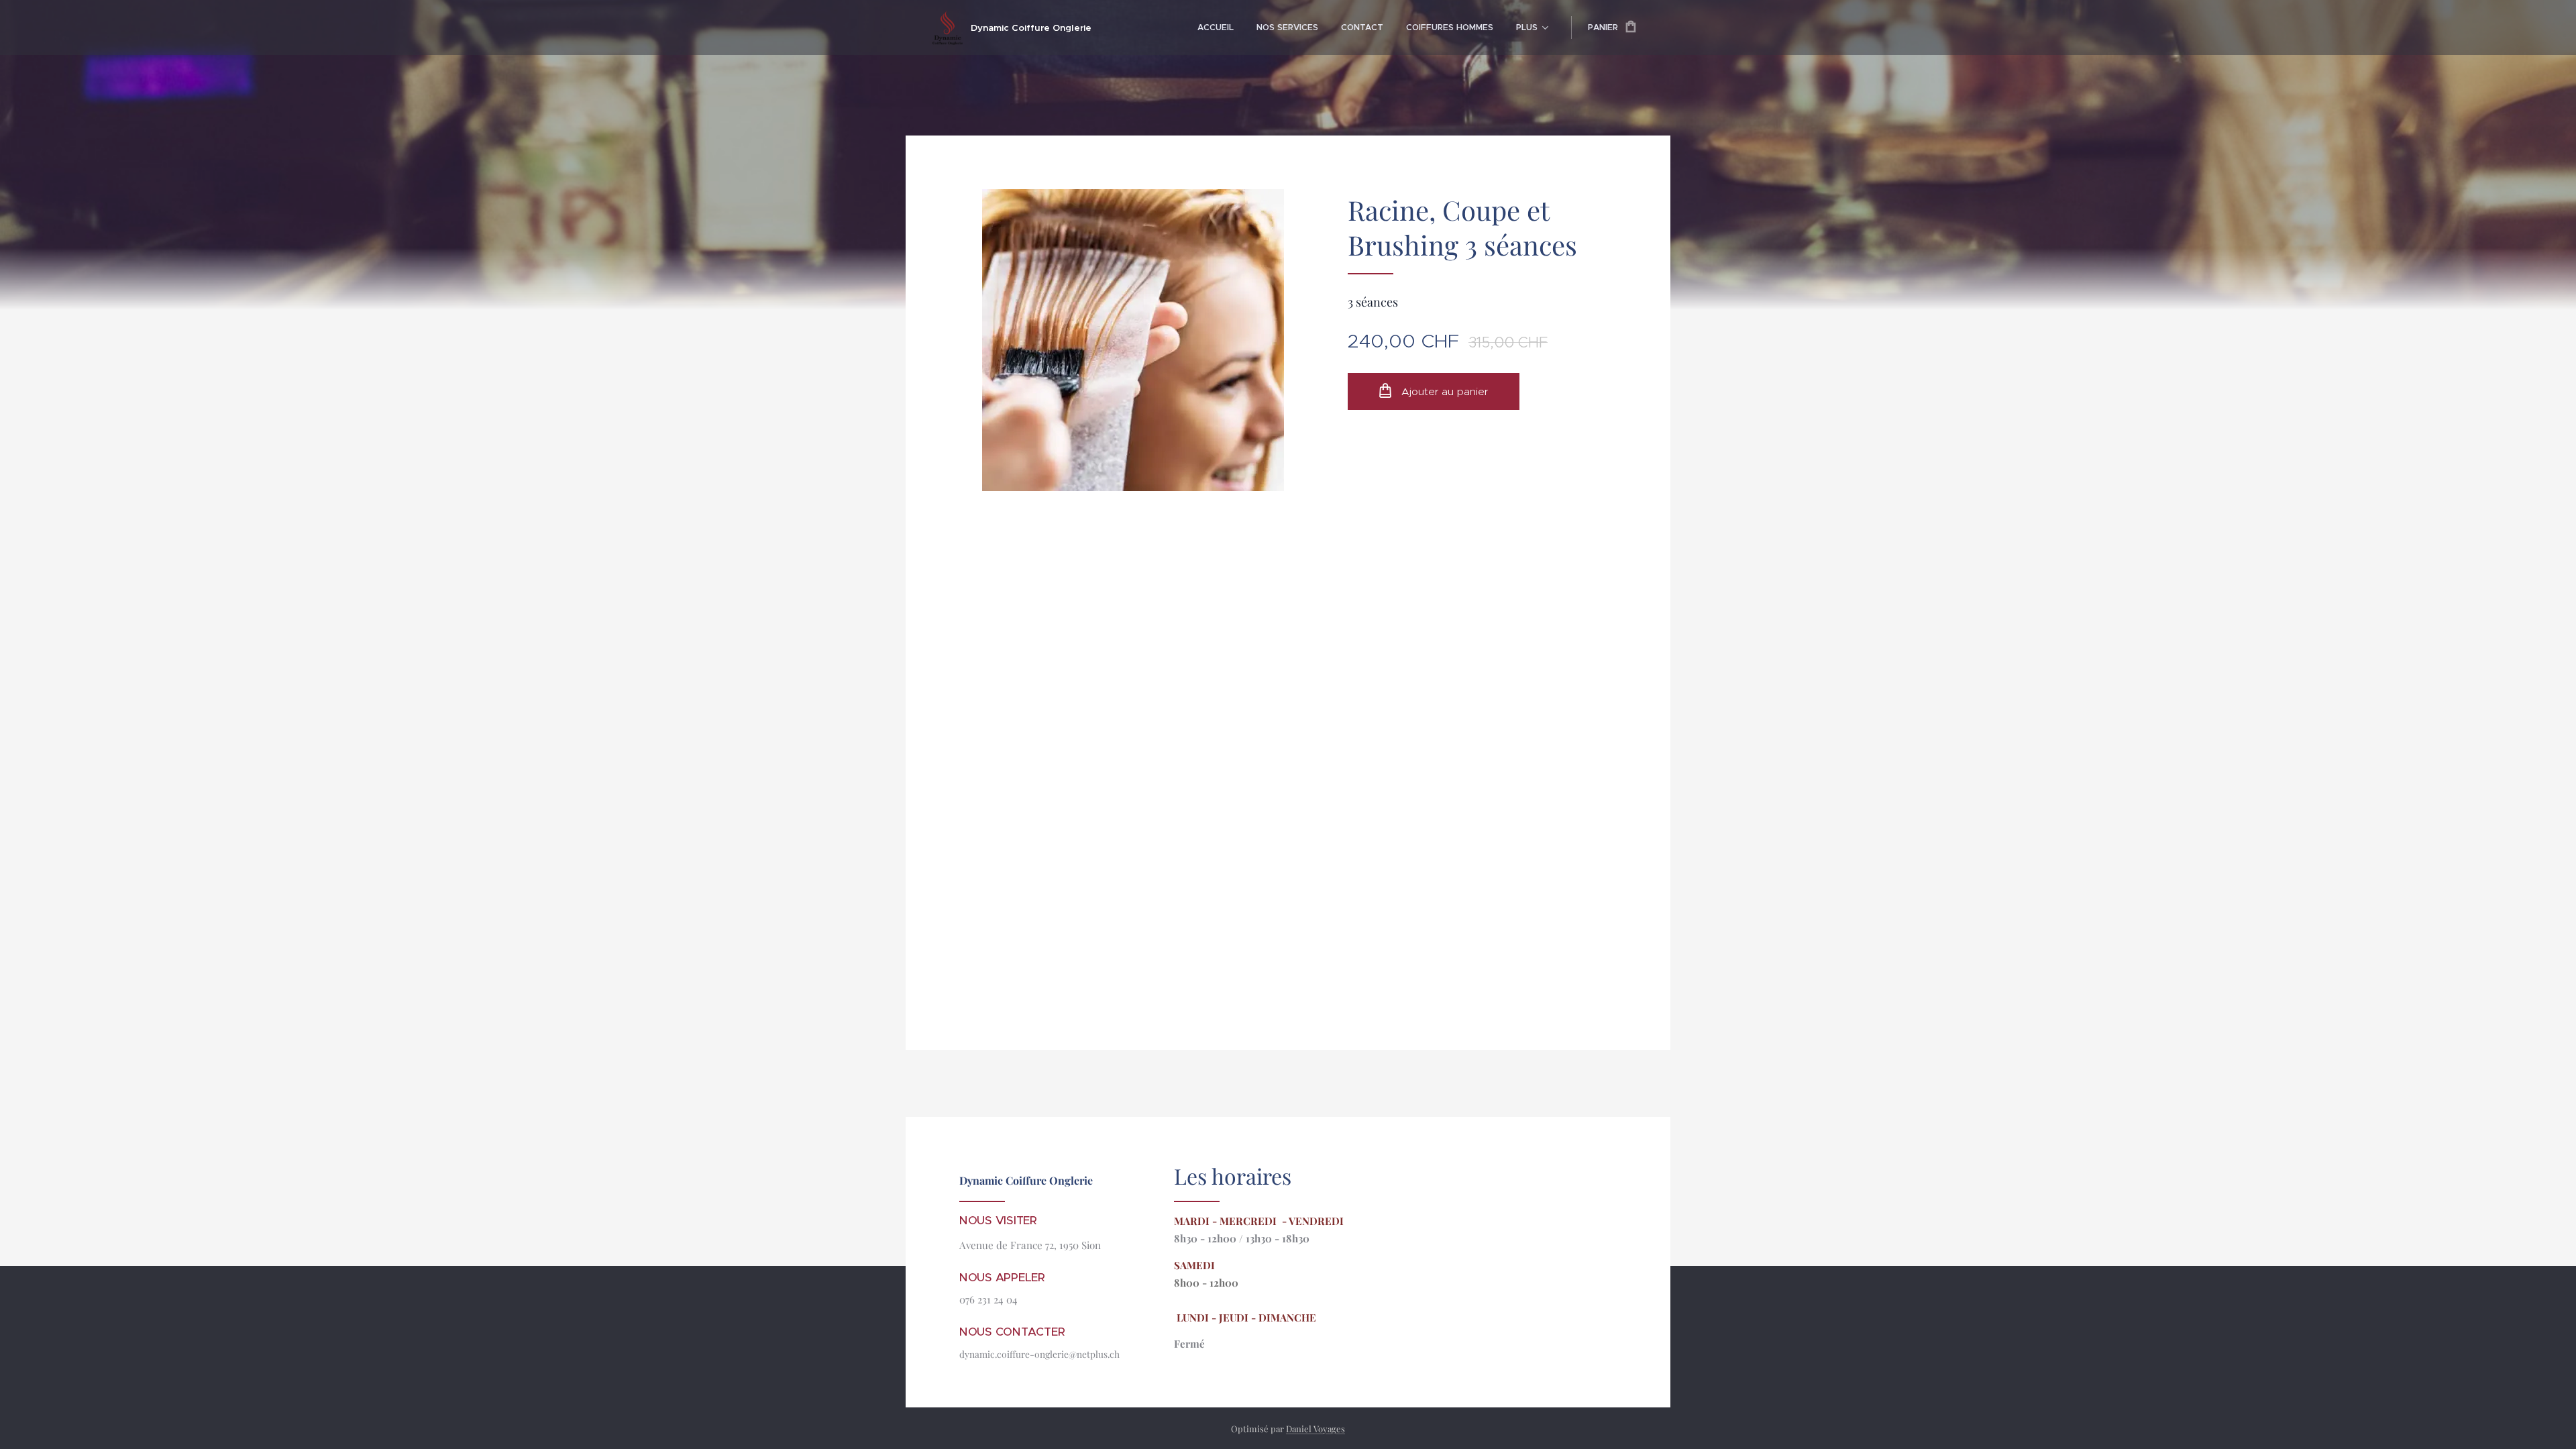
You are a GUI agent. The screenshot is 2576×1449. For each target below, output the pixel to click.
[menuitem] (1216, 28)
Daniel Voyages (1316, 1429)
